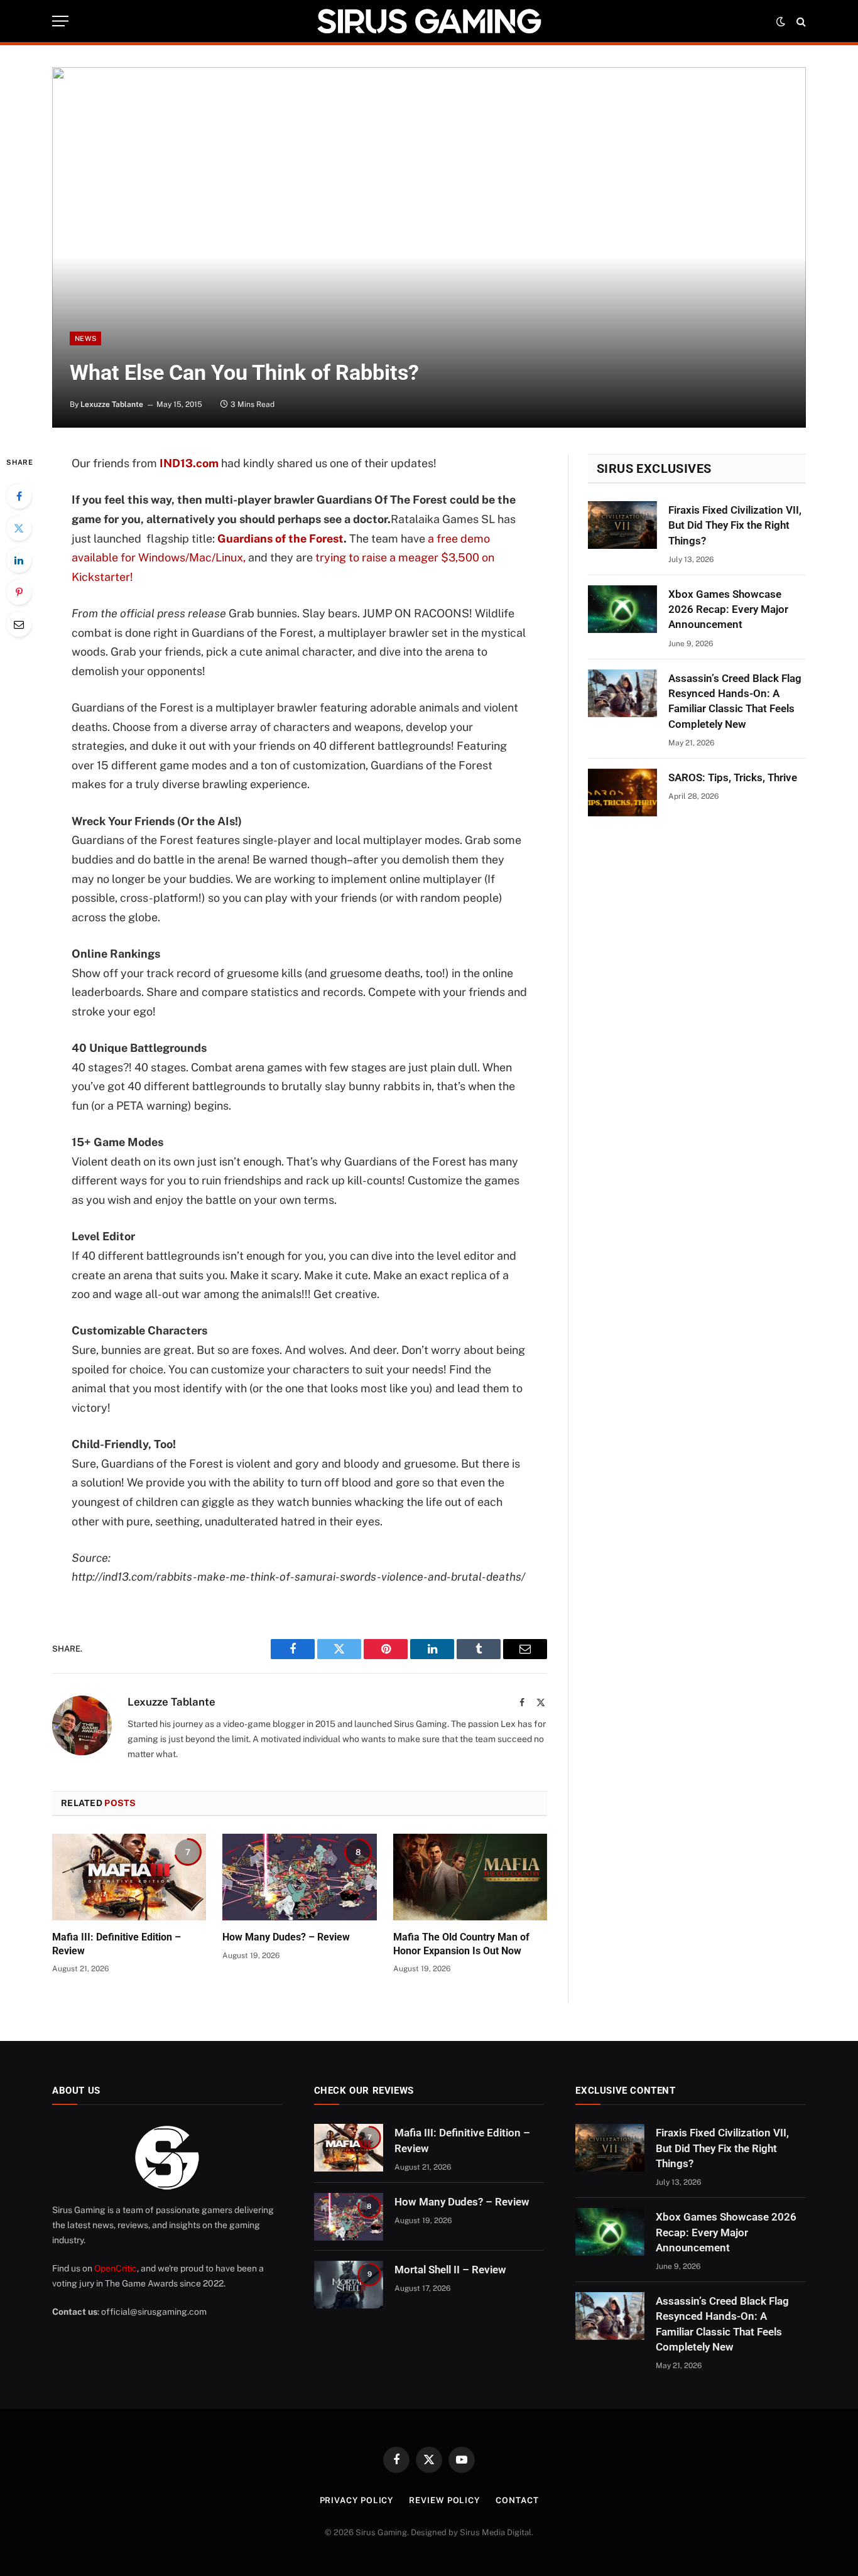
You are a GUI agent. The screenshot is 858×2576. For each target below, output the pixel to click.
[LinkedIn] (19, 560)
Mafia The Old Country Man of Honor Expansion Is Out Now (461, 1944)
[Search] (800, 21)
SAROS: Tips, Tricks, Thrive (733, 777)
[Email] (19, 624)
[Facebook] (19, 496)
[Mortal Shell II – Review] (349, 2285)
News (85, 338)
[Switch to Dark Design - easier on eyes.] (781, 21)
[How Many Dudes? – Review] (299, 1877)
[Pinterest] (19, 592)
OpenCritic (116, 2268)
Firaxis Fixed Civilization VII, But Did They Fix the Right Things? (735, 525)
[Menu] (60, 21)
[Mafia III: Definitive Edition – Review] (129, 1877)
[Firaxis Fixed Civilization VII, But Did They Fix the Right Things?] (622, 525)
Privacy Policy (357, 2500)
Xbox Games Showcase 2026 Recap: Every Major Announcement (728, 609)
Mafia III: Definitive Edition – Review (117, 1944)
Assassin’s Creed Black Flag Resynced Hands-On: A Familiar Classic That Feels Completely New (735, 701)
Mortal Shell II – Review (450, 2270)
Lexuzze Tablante (112, 404)
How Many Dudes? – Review (286, 1937)
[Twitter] (19, 528)
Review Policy (444, 2500)
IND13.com (189, 463)
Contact (517, 2500)
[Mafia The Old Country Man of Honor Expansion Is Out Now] (470, 1877)
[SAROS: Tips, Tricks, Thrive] (622, 793)
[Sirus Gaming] (429, 21)
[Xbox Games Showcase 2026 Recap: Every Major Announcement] (622, 609)
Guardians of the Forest (280, 538)
